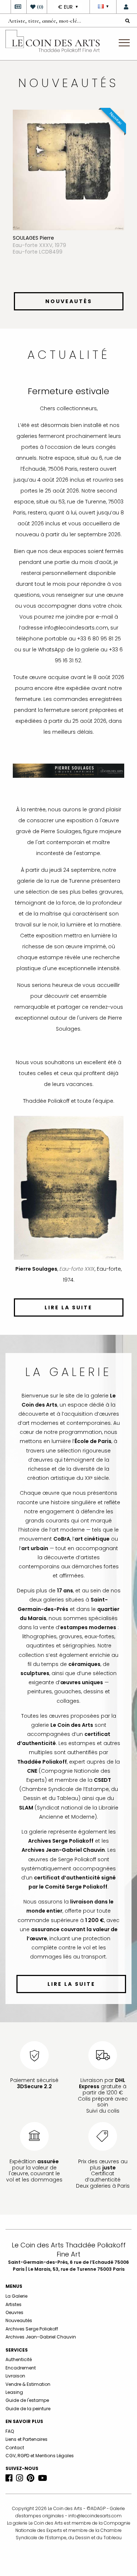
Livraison (15, 2376)
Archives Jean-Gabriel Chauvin (41, 2337)
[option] (68, 199)
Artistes (14, 2304)
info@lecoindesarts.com (95, 2516)
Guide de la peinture (28, 2409)
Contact (15, 2448)
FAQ (10, 2431)
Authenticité (19, 2359)
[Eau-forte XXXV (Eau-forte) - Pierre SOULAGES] (68, 169)
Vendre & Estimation (28, 2384)
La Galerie (16, 2296)
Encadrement (21, 2368)
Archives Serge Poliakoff (32, 2329)
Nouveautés (19, 2320)
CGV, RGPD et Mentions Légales (40, 2456)
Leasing (14, 2392)
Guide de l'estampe (27, 2400)
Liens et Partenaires (26, 2439)
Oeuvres (14, 2312)
